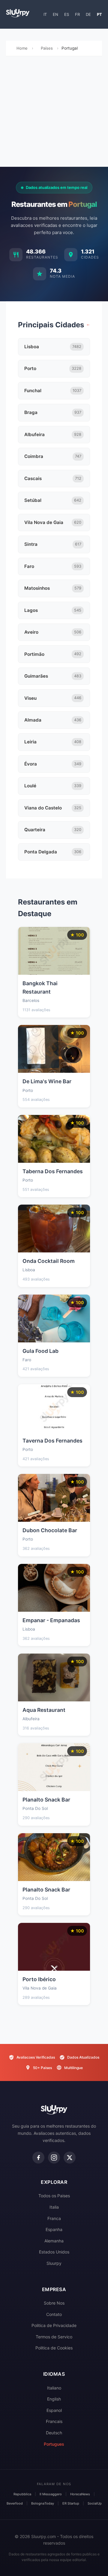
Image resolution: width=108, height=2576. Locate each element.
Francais (54, 2421)
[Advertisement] (54, 113)
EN (55, 14)
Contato (54, 2314)
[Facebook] (38, 2158)
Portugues (54, 2444)
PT (99, 14)
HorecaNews (80, 2494)
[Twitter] (70, 2158)
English (54, 2399)
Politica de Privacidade (54, 2325)
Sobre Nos (54, 2303)
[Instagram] (54, 2158)
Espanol (54, 2410)
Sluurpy (54, 2263)
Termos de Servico (54, 2337)
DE (88, 14)
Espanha (54, 2229)
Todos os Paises (54, 2196)
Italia (54, 2207)
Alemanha (54, 2241)
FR (77, 14)
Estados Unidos (54, 2252)
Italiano (54, 2388)
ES (67, 14)
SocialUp (95, 2503)
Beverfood (15, 2503)
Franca (54, 2218)
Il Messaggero (51, 2494)
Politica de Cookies (54, 2348)
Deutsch (54, 2433)
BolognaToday (43, 2503)
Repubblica (22, 2494)
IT (45, 14)
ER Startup (71, 2503)
